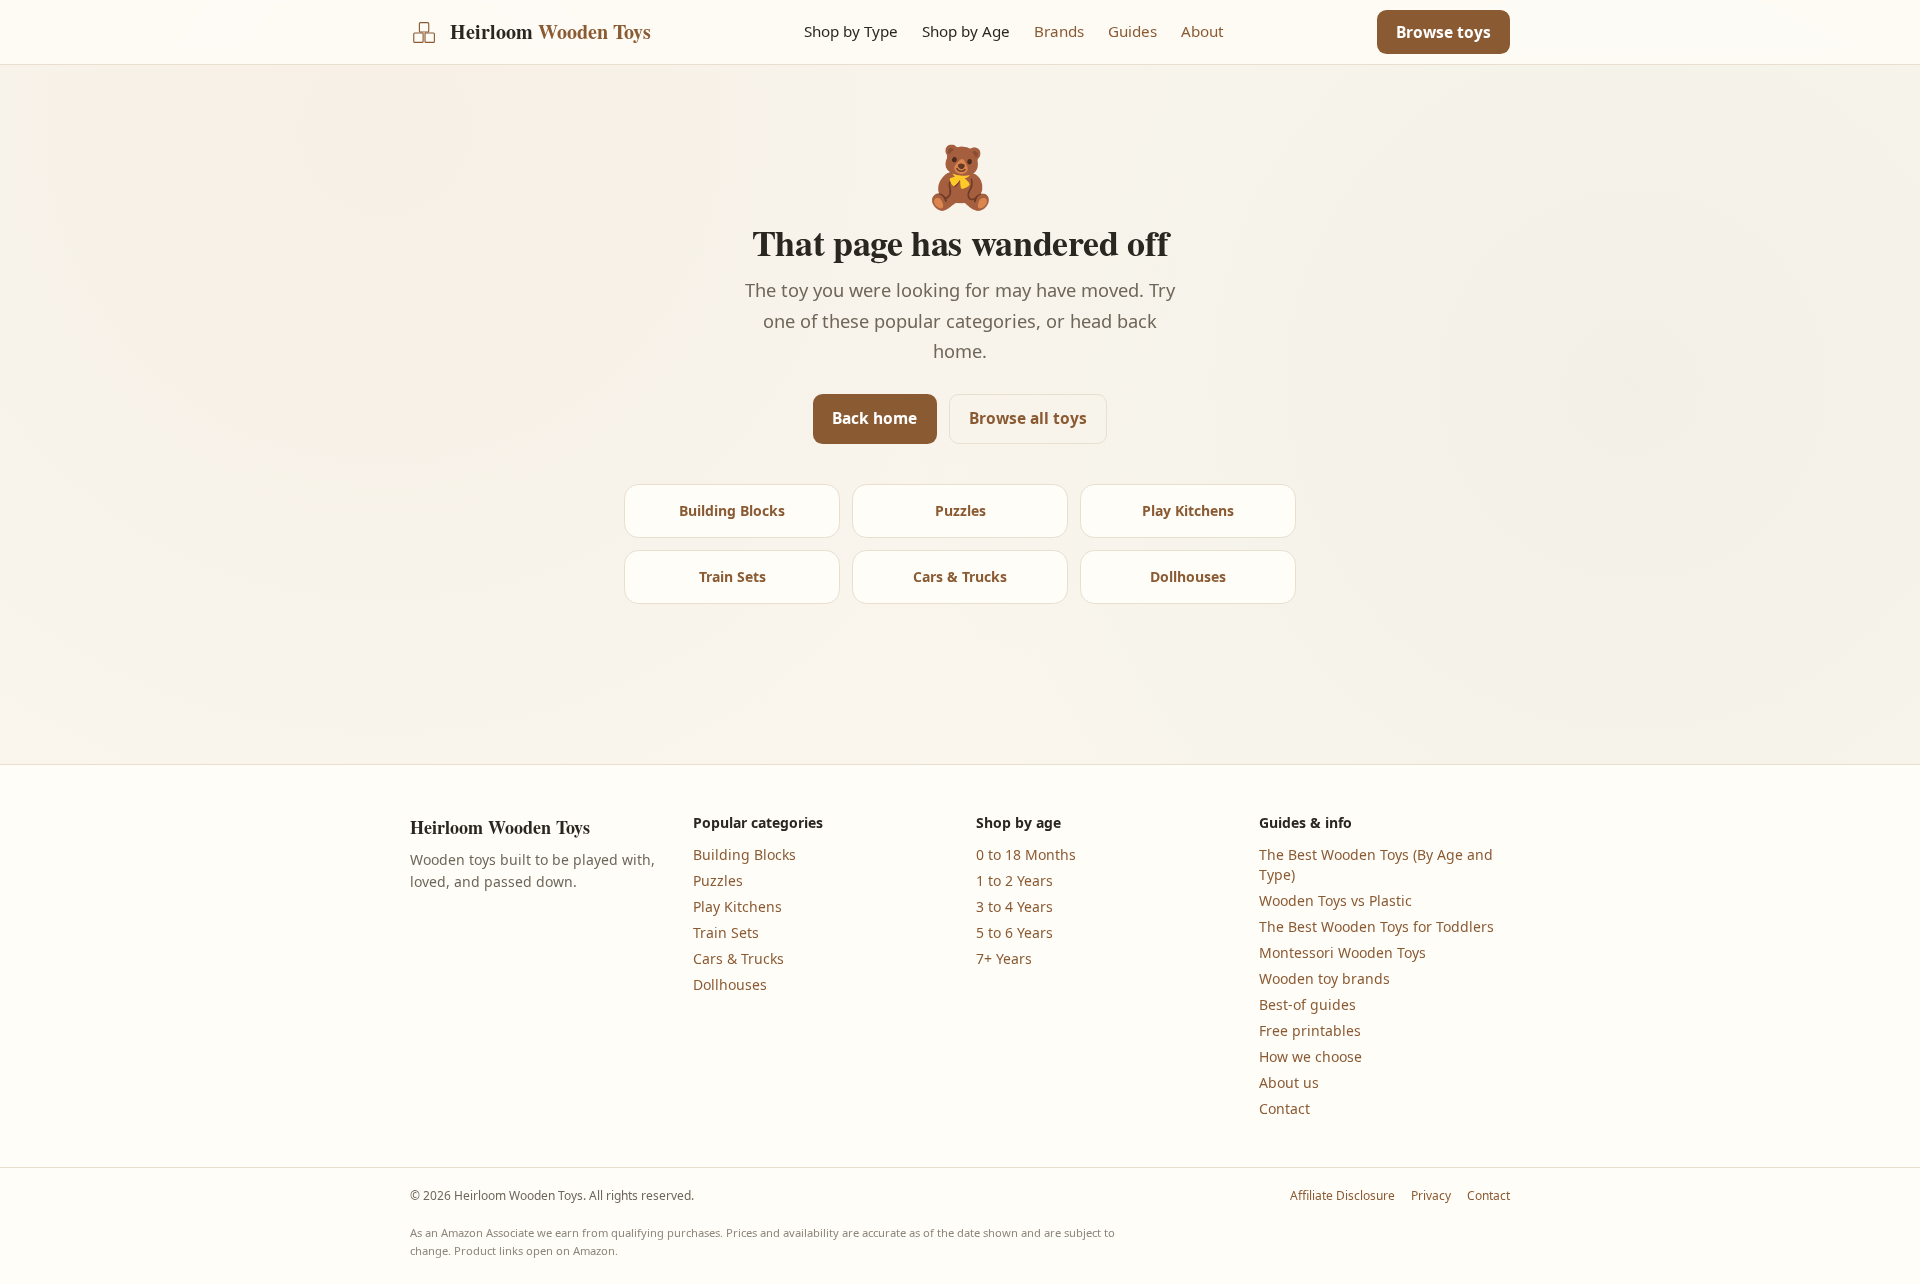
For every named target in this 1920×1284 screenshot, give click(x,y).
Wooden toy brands (1324, 978)
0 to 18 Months (1026, 854)
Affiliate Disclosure (1342, 1196)
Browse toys (1443, 32)
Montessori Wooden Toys (1342, 952)
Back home (874, 418)
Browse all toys (1028, 418)
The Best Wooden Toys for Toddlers (1376, 926)
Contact (1284, 1108)
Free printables (1310, 1030)
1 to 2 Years (1014, 880)
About (1202, 31)
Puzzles (960, 510)
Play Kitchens (1188, 510)
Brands (1059, 31)
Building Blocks (732, 510)
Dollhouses (1188, 576)
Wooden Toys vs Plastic (1335, 900)
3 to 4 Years (1014, 906)
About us (1289, 1082)
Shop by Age (966, 31)
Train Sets (732, 576)
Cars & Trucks (960, 576)
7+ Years (1004, 958)
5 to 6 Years (1014, 932)
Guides (1132, 31)
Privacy (1431, 1196)
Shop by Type (851, 31)
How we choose (1310, 1056)
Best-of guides (1307, 1004)
